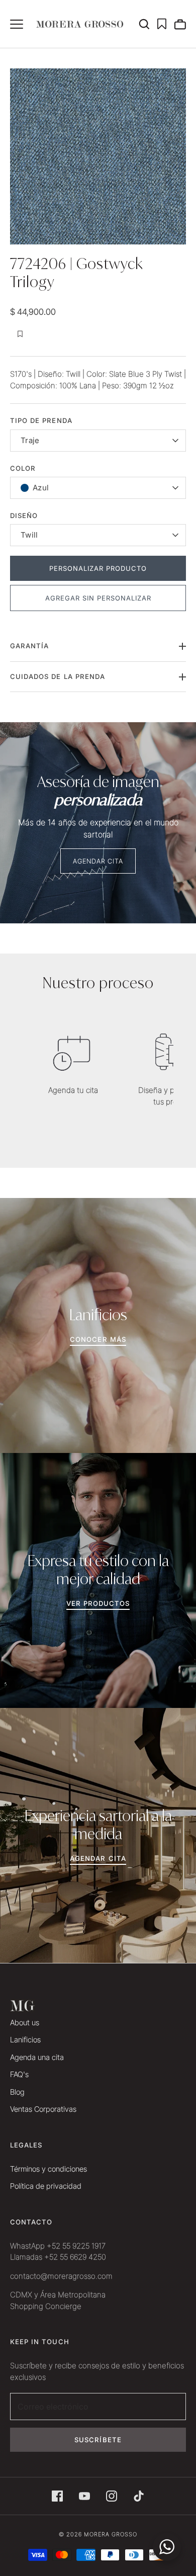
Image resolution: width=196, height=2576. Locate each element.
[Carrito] (180, 24)
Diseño (24, 516)
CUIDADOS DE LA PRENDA (58, 676)
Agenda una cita (37, 2057)
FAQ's (19, 2074)
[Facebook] (57, 2496)
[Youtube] (84, 2496)
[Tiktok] (139, 2496)
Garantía (29, 646)
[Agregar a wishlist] (20, 334)
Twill (29, 535)
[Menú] (17, 24)
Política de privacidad (46, 2186)
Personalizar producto (98, 568)
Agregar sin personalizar (98, 598)
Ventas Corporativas (43, 2109)
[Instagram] (112, 2496)
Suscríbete (98, 2440)
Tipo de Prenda (41, 420)
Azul (41, 488)
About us (25, 2023)
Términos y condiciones (48, 2169)
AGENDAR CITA (98, 861)
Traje (30, 440)
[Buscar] (148, 24)
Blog (17, 2092)
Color (23, 468)
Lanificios (25, 2040)
